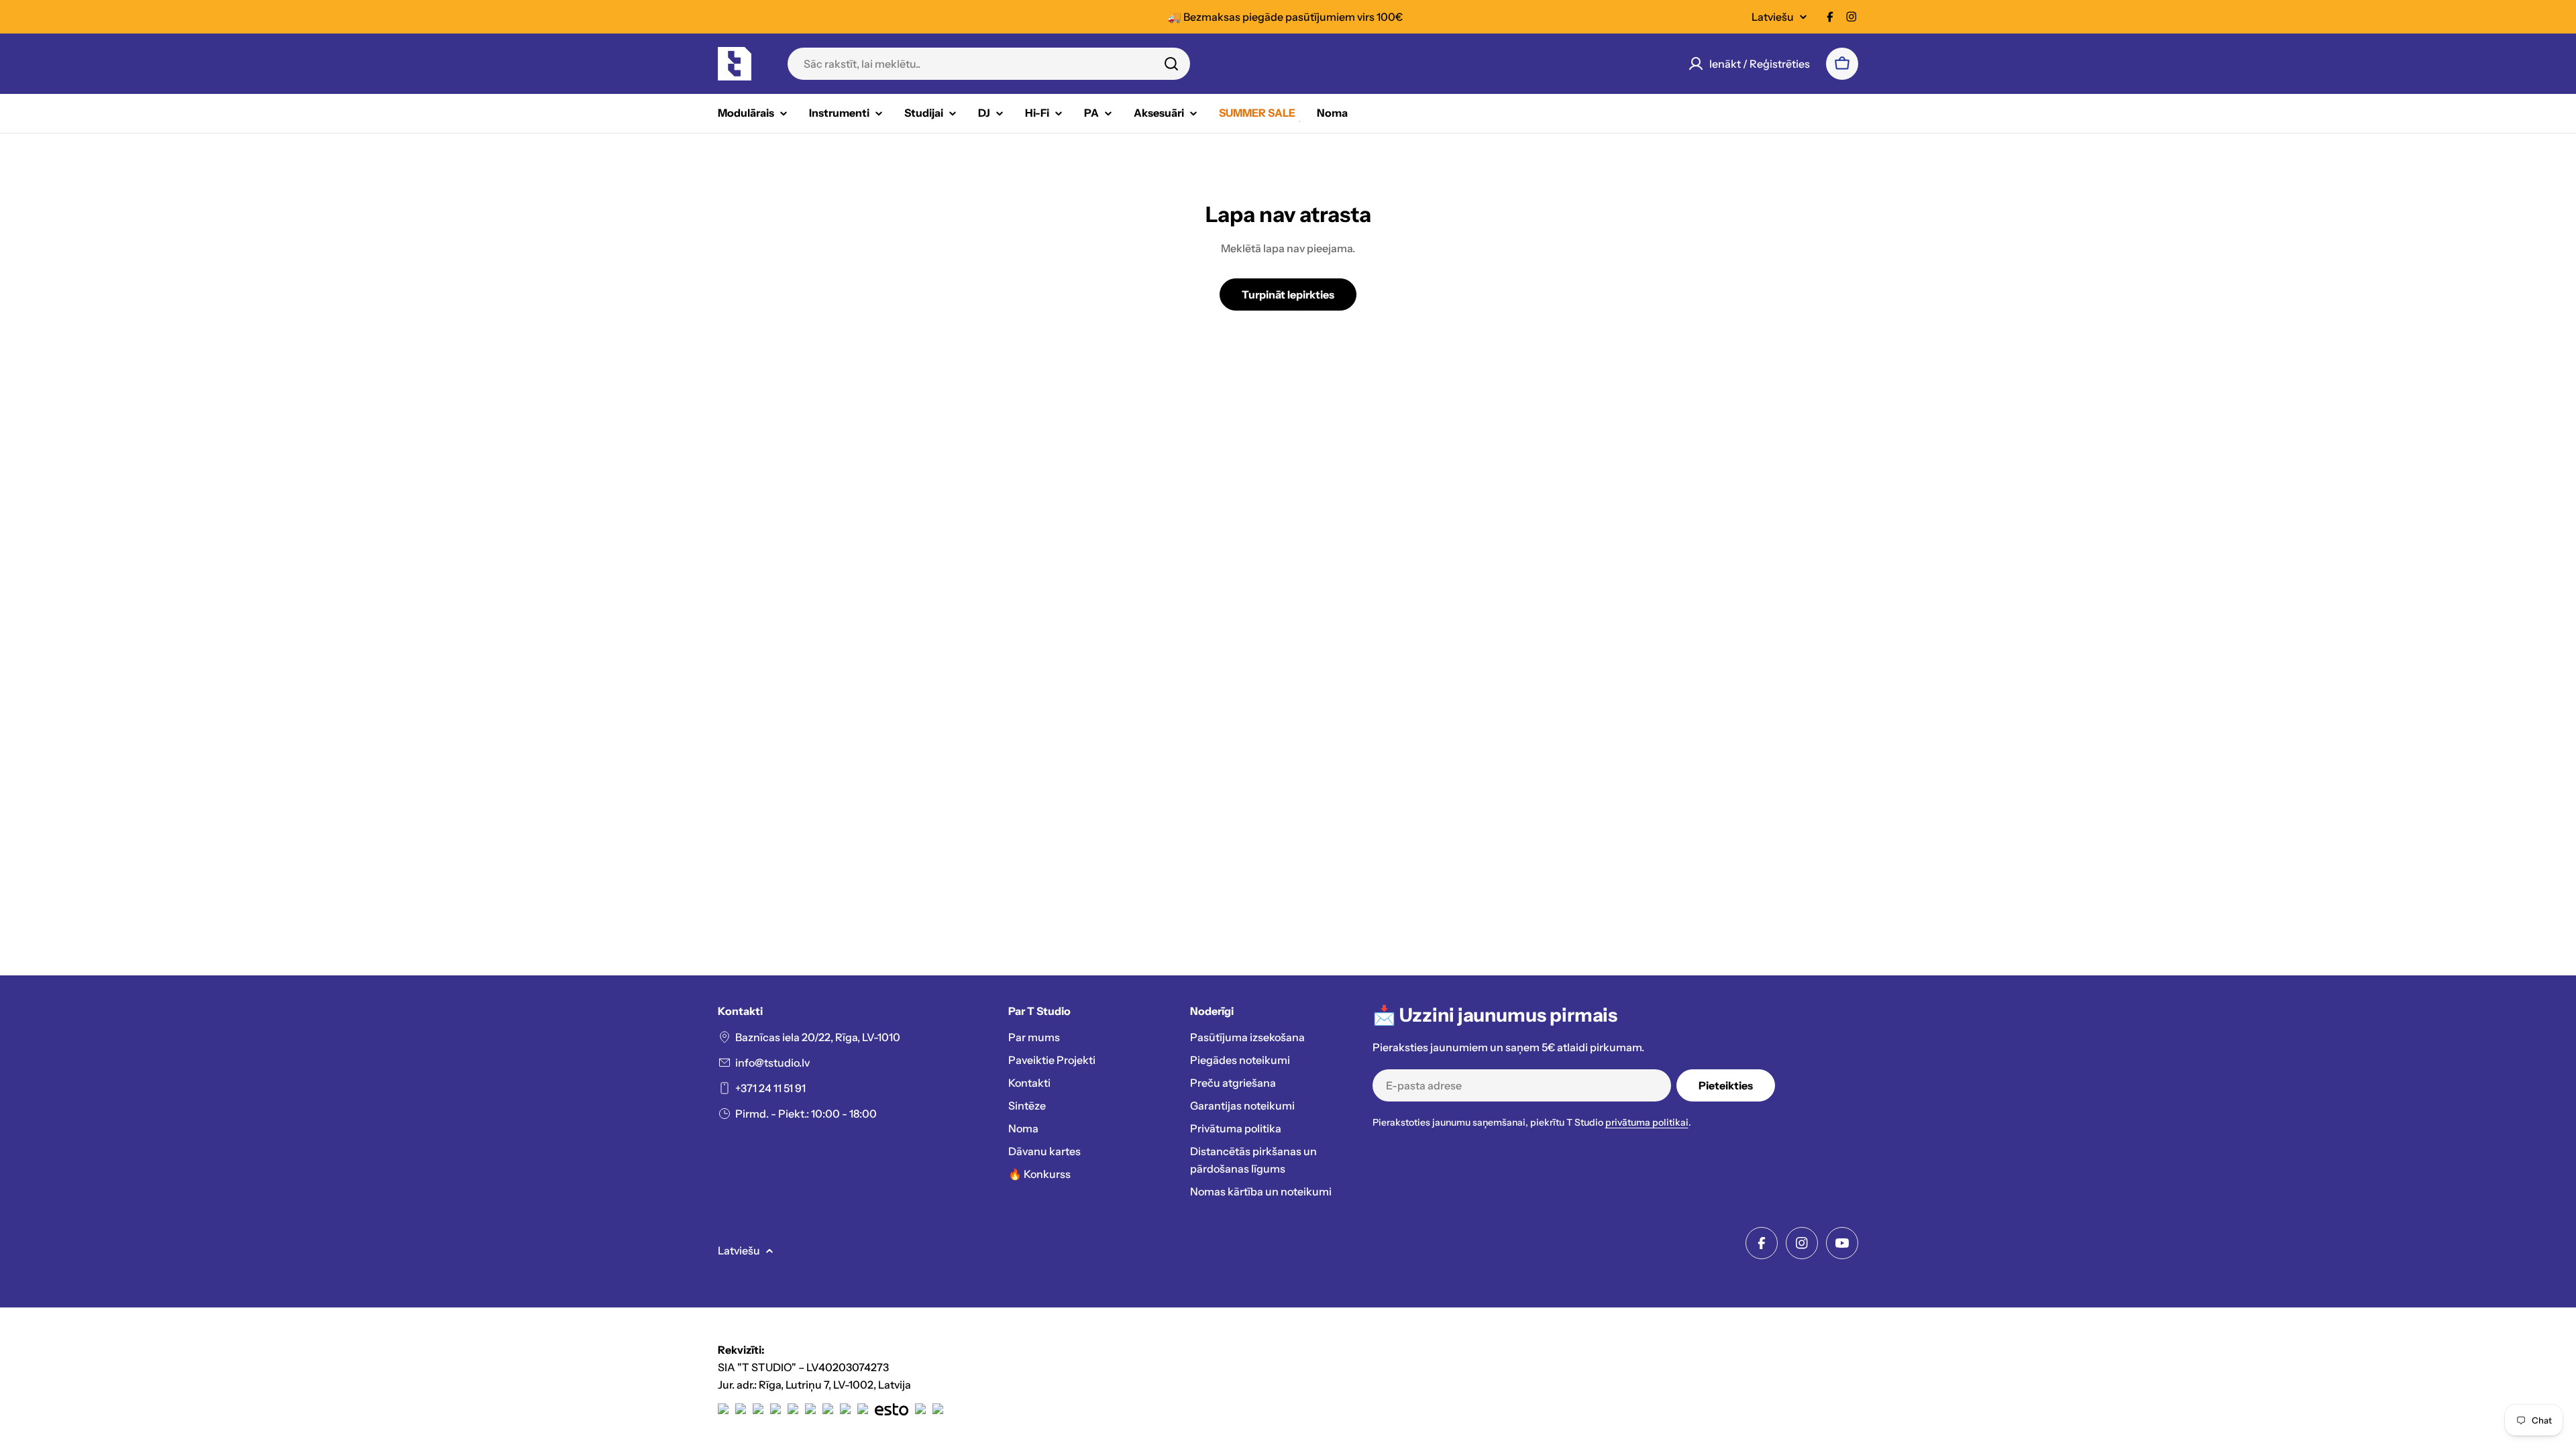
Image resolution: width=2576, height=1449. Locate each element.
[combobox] (989, 64)
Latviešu (1773, 17)
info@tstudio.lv (772, 1063)
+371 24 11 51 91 (770, 1088)
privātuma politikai (1647, 1122)
